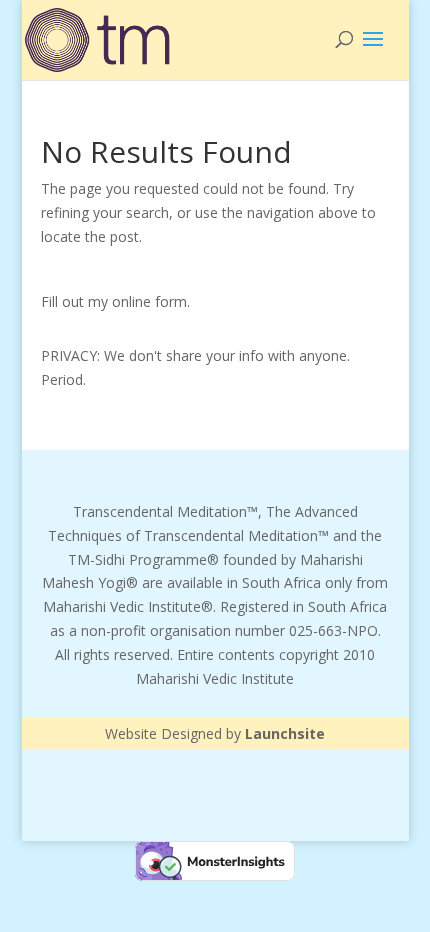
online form (149, 301)
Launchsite (285, 733)
